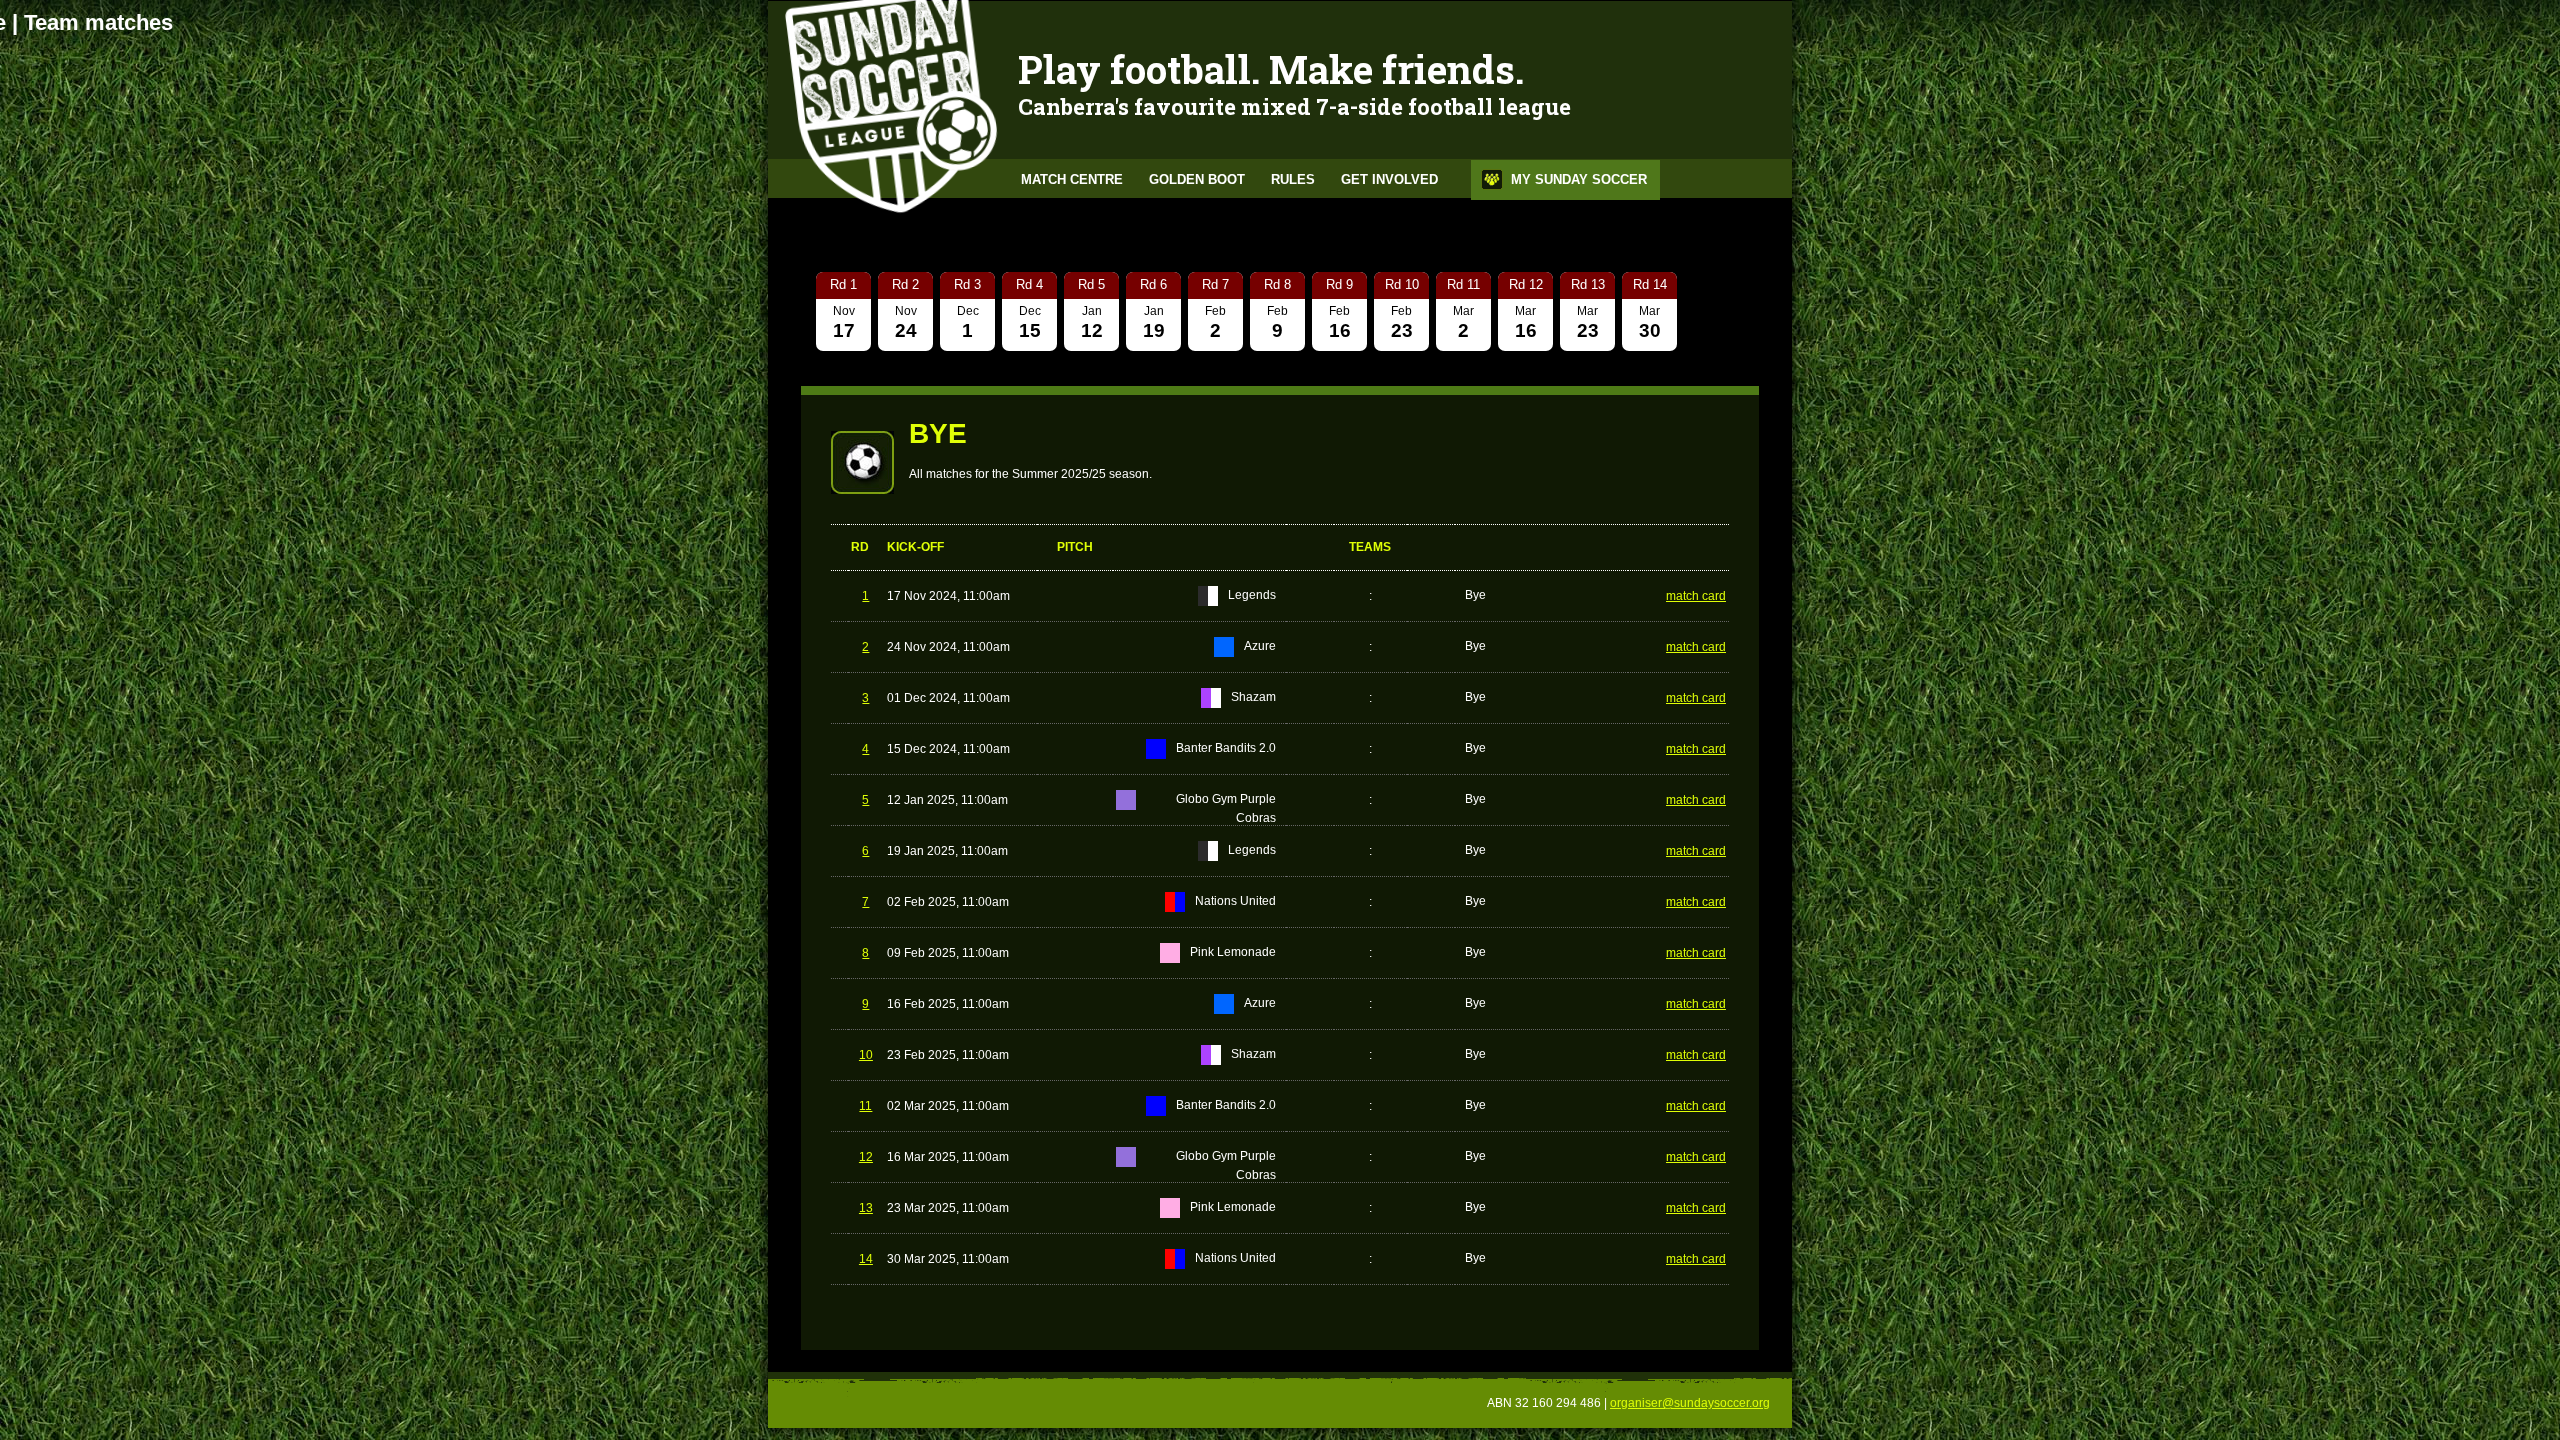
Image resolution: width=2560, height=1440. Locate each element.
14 (866, 1259)
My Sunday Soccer (1579, 179)
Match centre (1072, 179)
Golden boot (1197, 179)
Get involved (1389, 179)
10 (866, 1055)
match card (1696, 596)
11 (865, 1106)
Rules (1293, 179)
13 (866, 1208)
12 (866, 1157)
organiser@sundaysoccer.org (1690, 1403)
